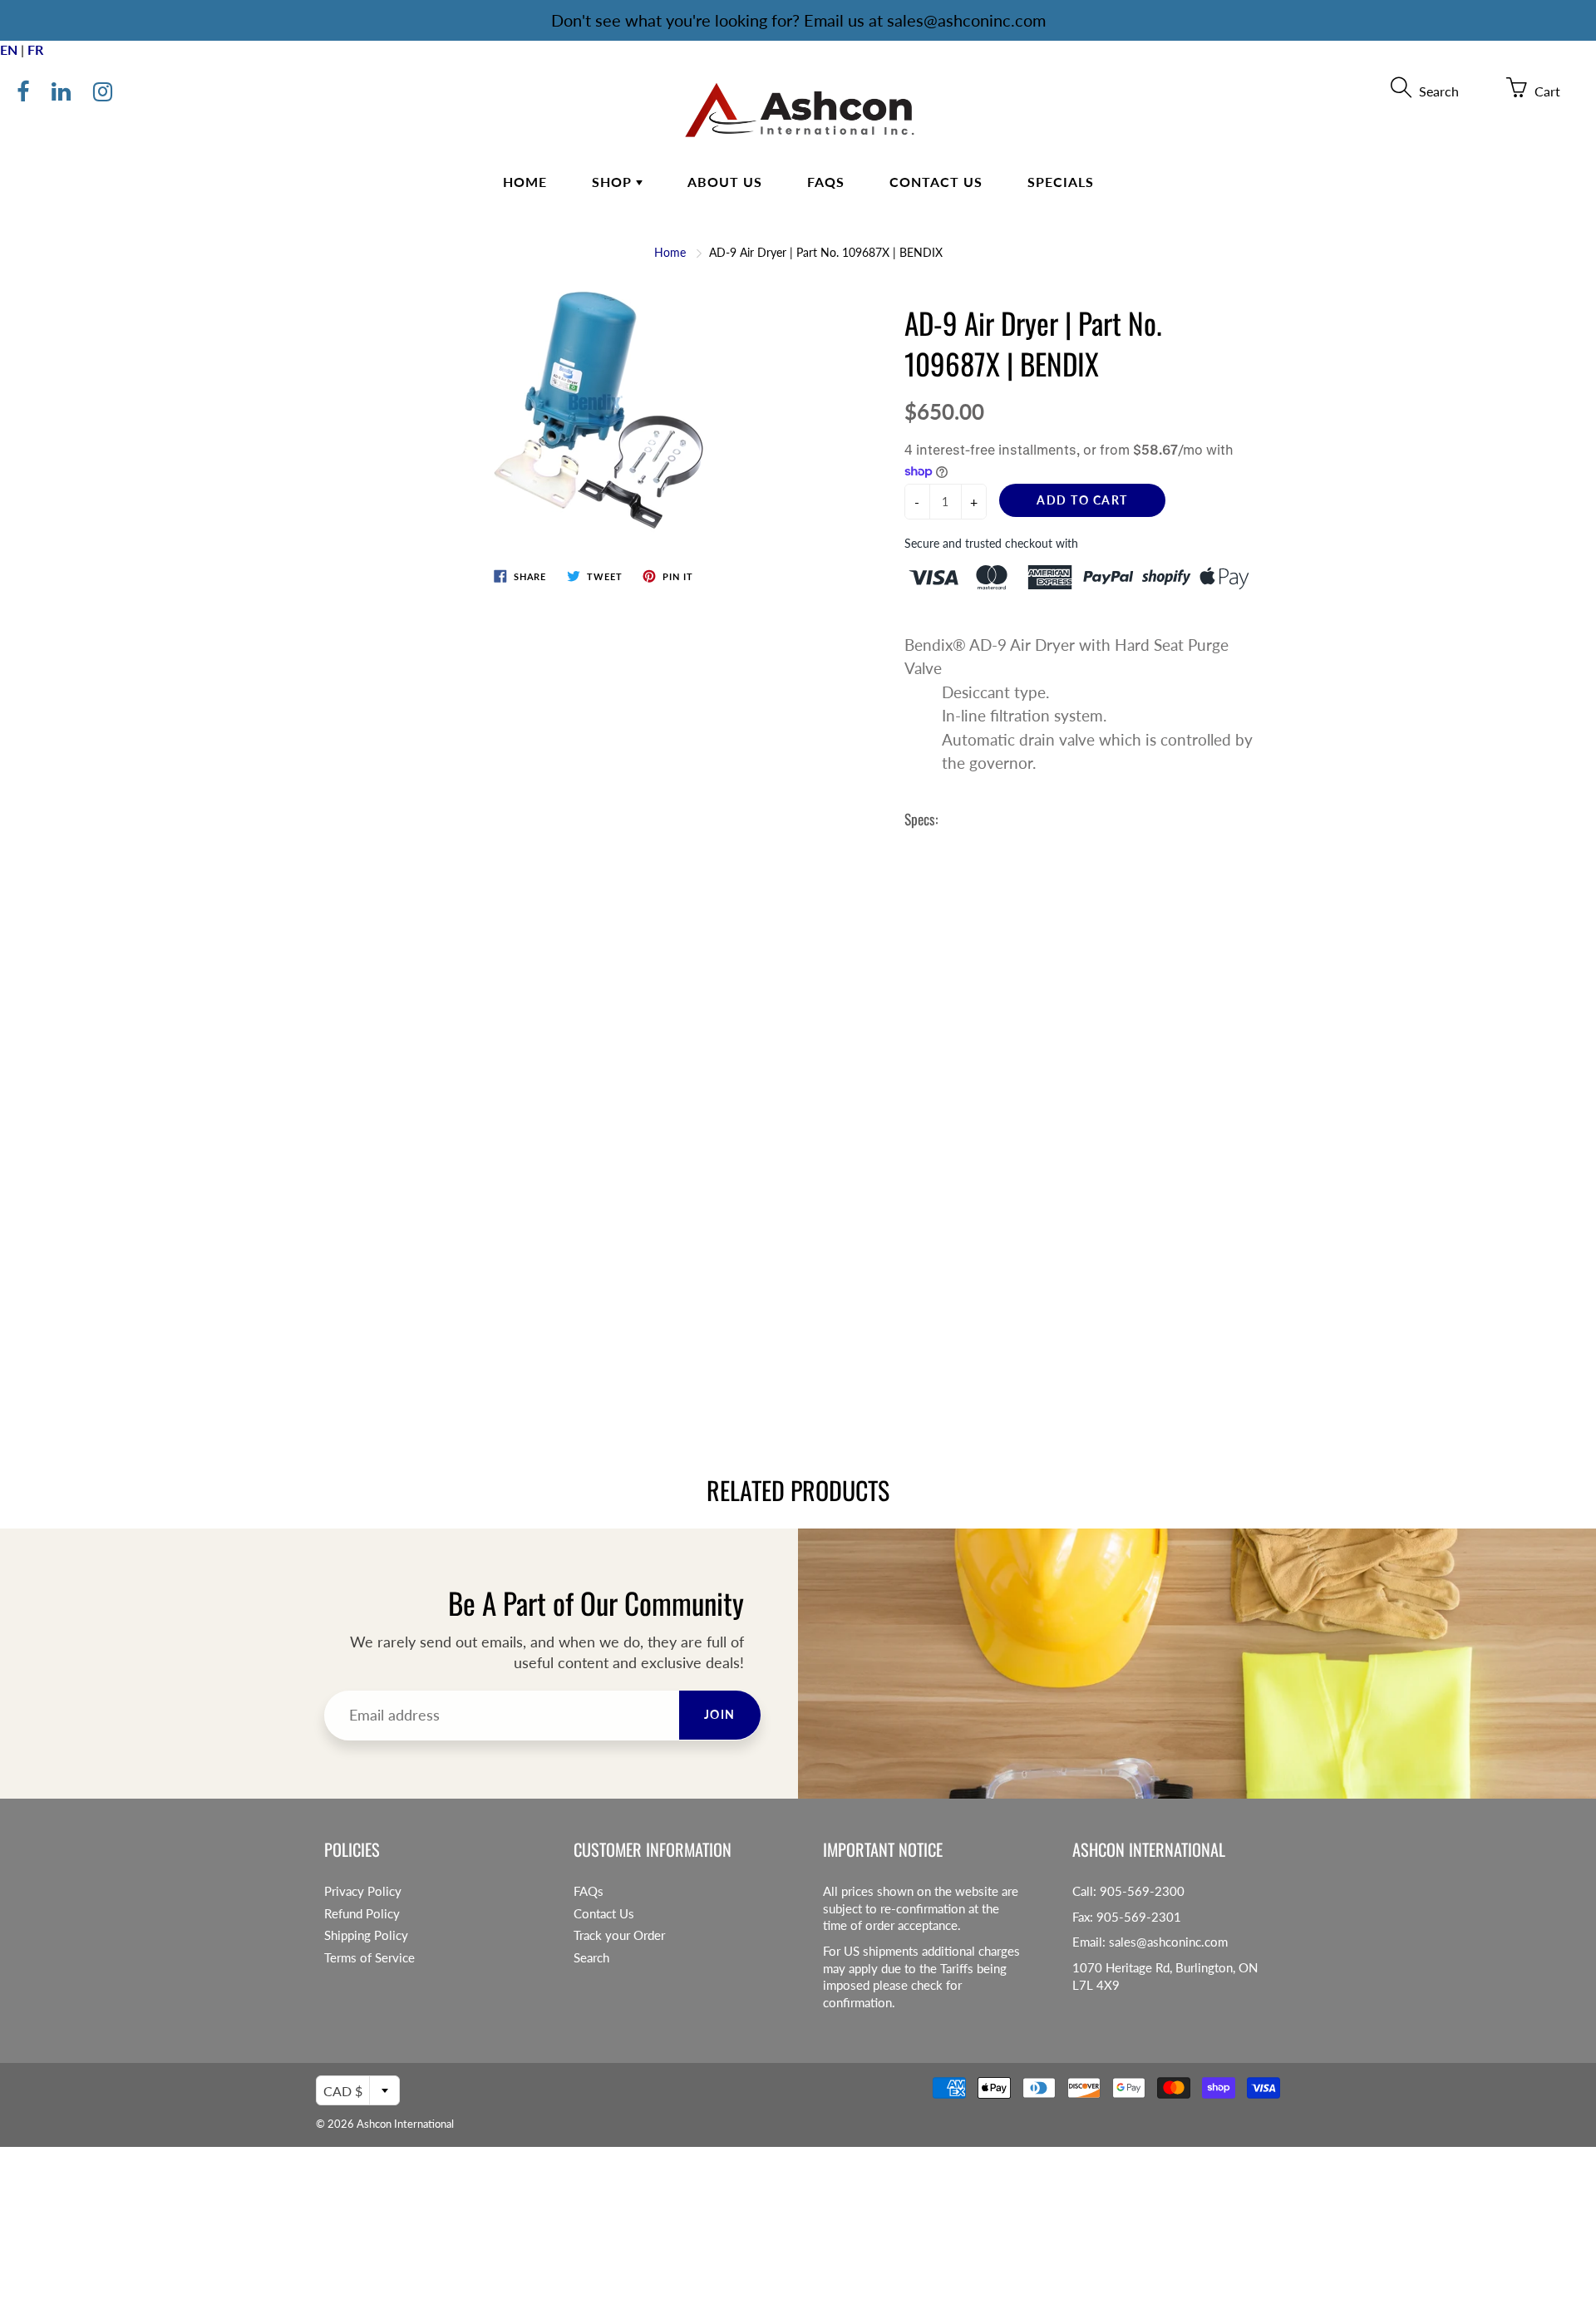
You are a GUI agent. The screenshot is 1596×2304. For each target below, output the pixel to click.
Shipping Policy (366, 1935)
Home (525, 182)
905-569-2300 (1142, 1891)
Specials (1061, 182)
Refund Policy (362, 1914)
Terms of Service (369, 1958)
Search (591, 1958)
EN (9, 49)
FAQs (826, 182)
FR (35, 49)
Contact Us (936, 182)
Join (720, 1714)
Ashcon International (405, 2124)
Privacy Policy (363, 1891)
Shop (614, 182)
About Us (725, 182)
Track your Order (619, 1935)
